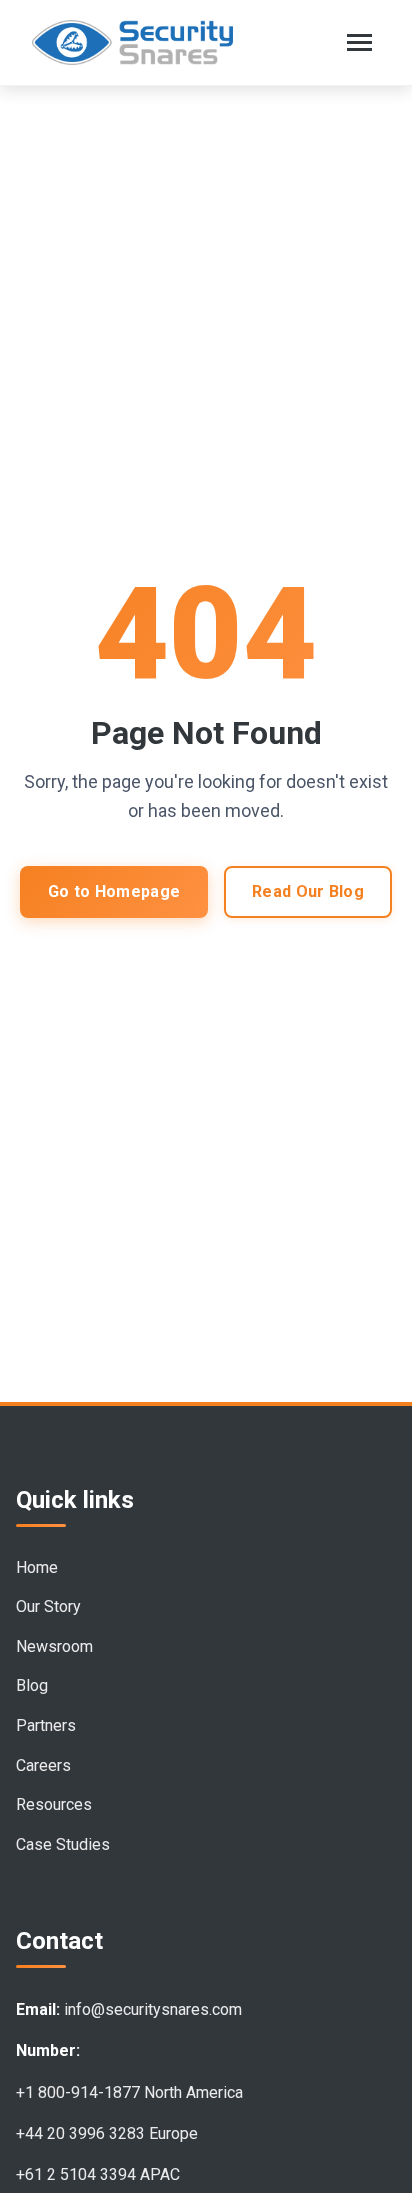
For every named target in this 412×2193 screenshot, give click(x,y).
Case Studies (63, 1844)
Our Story (48, 1606)
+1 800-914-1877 (78, 2092)
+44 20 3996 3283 (80, 2133)
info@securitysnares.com (153, 2009)
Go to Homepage (114, 891)
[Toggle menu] (359, 42)
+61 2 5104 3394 (76, 2174)
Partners (46, 1725)
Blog (32, 1685)
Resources (54, 1804)
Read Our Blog (308, 891)
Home (37, 1567)
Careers (43, 1765)
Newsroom (54, 1646)
